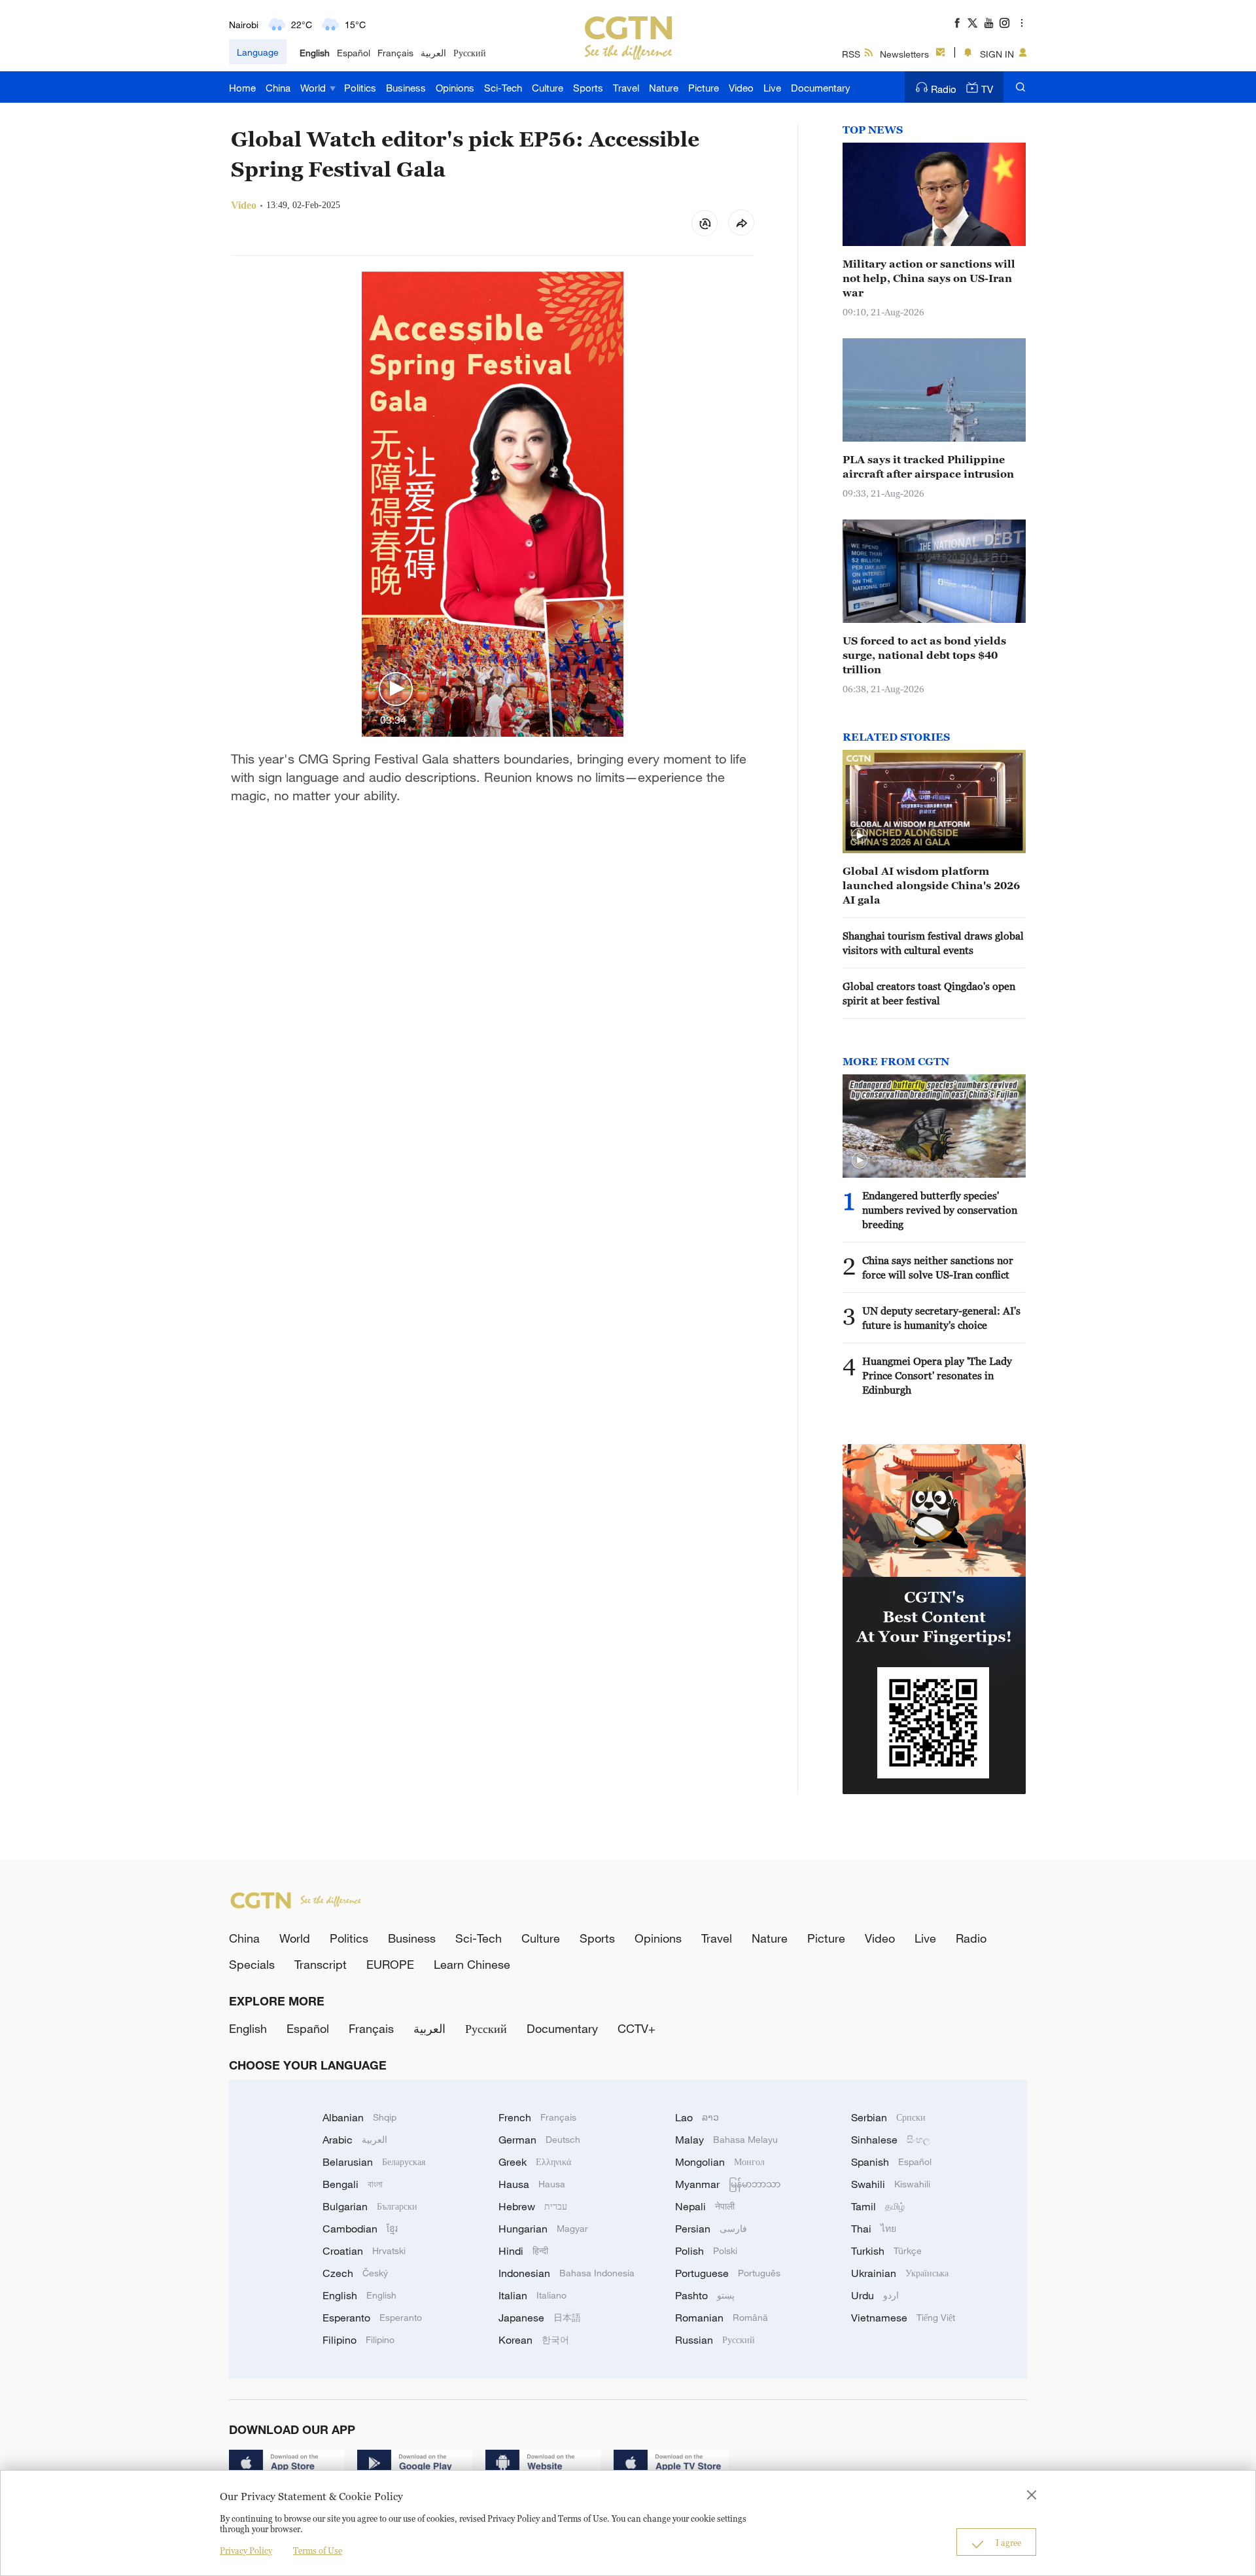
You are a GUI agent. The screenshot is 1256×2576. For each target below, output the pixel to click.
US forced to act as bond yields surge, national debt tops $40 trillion (924, 655)
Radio (944, 89)
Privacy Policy (246, 2550)
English (315, 53)
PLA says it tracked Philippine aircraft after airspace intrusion (928, 467)
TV (987, 89)
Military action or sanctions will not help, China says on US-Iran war (929, 278)
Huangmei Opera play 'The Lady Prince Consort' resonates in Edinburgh (937, 1375)
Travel (626, 88)
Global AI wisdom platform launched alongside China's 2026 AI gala (931, 885)
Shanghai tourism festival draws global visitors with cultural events (933, 943)
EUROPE (390, 1964)
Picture (704, 88)
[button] (396, 690)
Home (242, 88)
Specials (252, 1964)
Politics (360, 88)
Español (354, 53)
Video (741, 88)
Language (258, 52)
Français (395, 53)
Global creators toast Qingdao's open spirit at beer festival (929, 993)
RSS (851, 54)
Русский (470, 53)
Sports (588, 88)
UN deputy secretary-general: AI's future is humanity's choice (941, 1318)
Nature (664, 88)
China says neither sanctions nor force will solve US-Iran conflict (938, 1267)
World (314, 88)
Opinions (455, 88)
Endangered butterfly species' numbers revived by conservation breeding (940, 1210)
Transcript (321, 1964)
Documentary (821, 88)
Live (772, 88)
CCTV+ (637, 2028)
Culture (548, 88)
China (278, 88)
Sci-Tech (503, 88)
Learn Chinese (472, 1964)
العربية (433, 53)
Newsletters (904, 54)
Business (406, 88)
